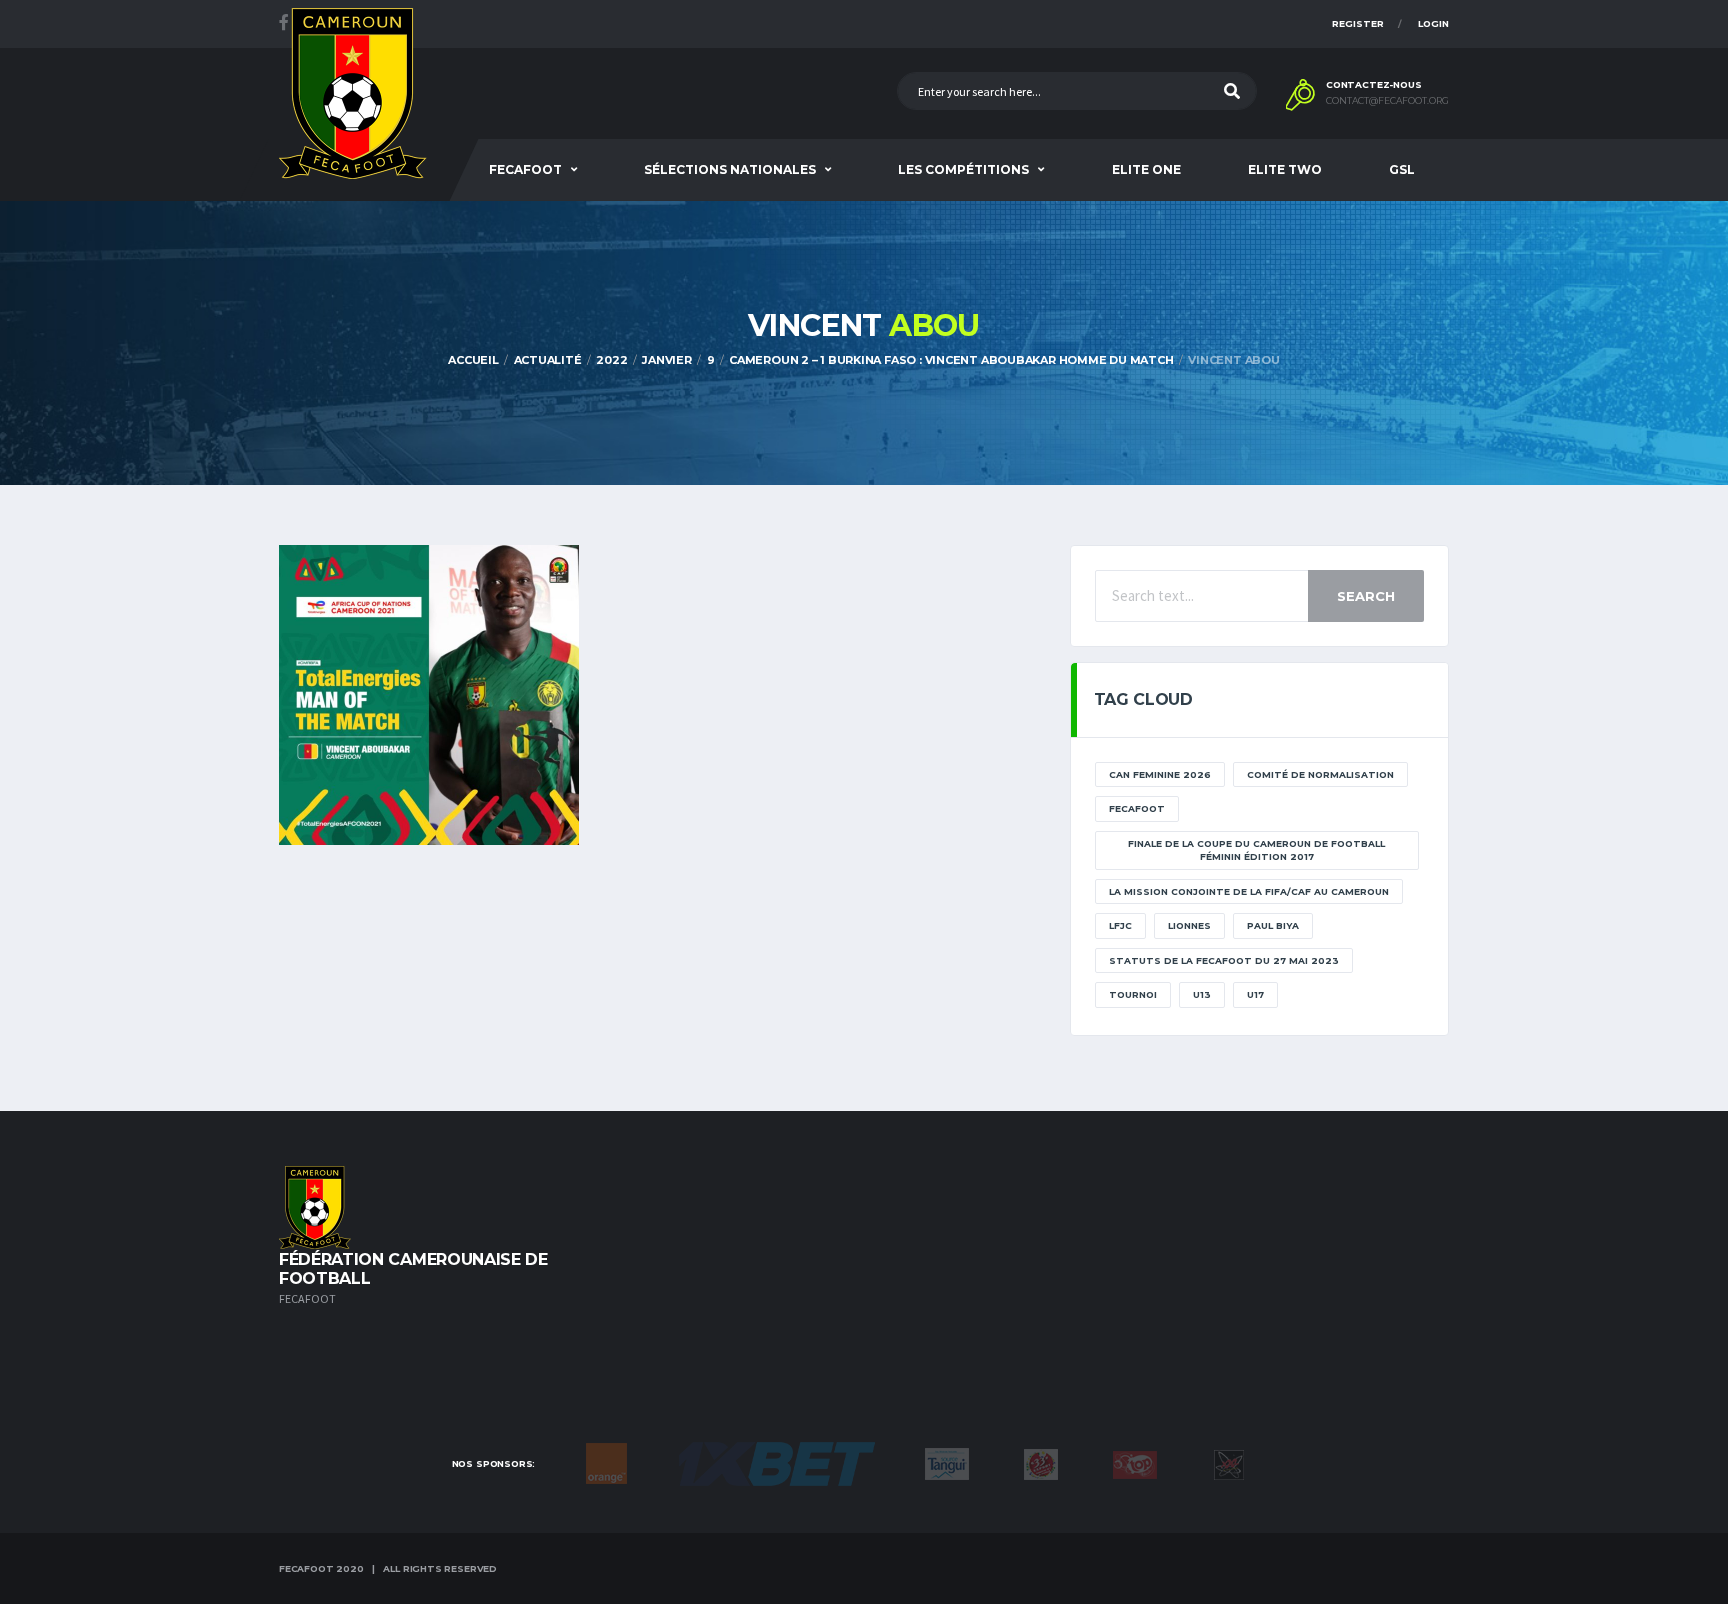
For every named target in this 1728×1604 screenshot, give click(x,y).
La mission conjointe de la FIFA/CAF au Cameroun (1249, 891)
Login (1433, 23)
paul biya (1273, 925)
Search (1366, 596)
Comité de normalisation (1320, 774)
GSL (1402, 169)
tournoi (1133, 994)
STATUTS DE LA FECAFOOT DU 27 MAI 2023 (1224, 960)
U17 (1255, 994)
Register (1358, 23)
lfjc (1120, 925)
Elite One (1146, 169)
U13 (1202, 994)
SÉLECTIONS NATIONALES (730, 169)
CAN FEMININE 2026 (1160, 774)
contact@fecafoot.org (1387, 101)
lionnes (1189, 925)
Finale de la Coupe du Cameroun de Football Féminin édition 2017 (1256, 850)
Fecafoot (525, 169)
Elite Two (1285, 169)
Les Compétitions (963, 169)
